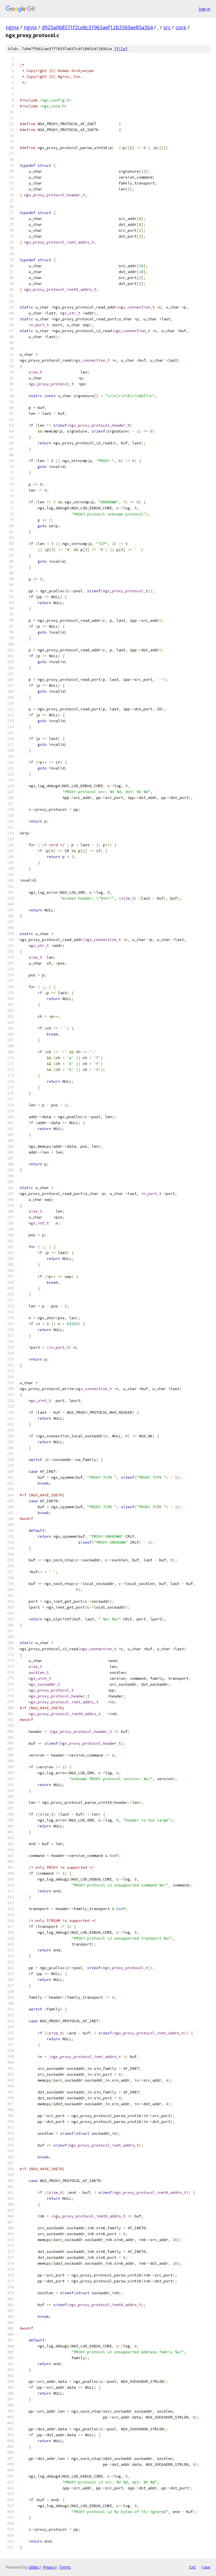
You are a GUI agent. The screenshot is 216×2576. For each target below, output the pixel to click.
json (206, 2567)
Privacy (49, 2567)
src (167, 27)
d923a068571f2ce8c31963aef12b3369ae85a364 (97, 27)
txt (192, 2567)
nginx (12, 27)
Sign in (204, 9)
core (181, 27)
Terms (65, 2567)
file (121, 49)
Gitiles (34, 2567)
